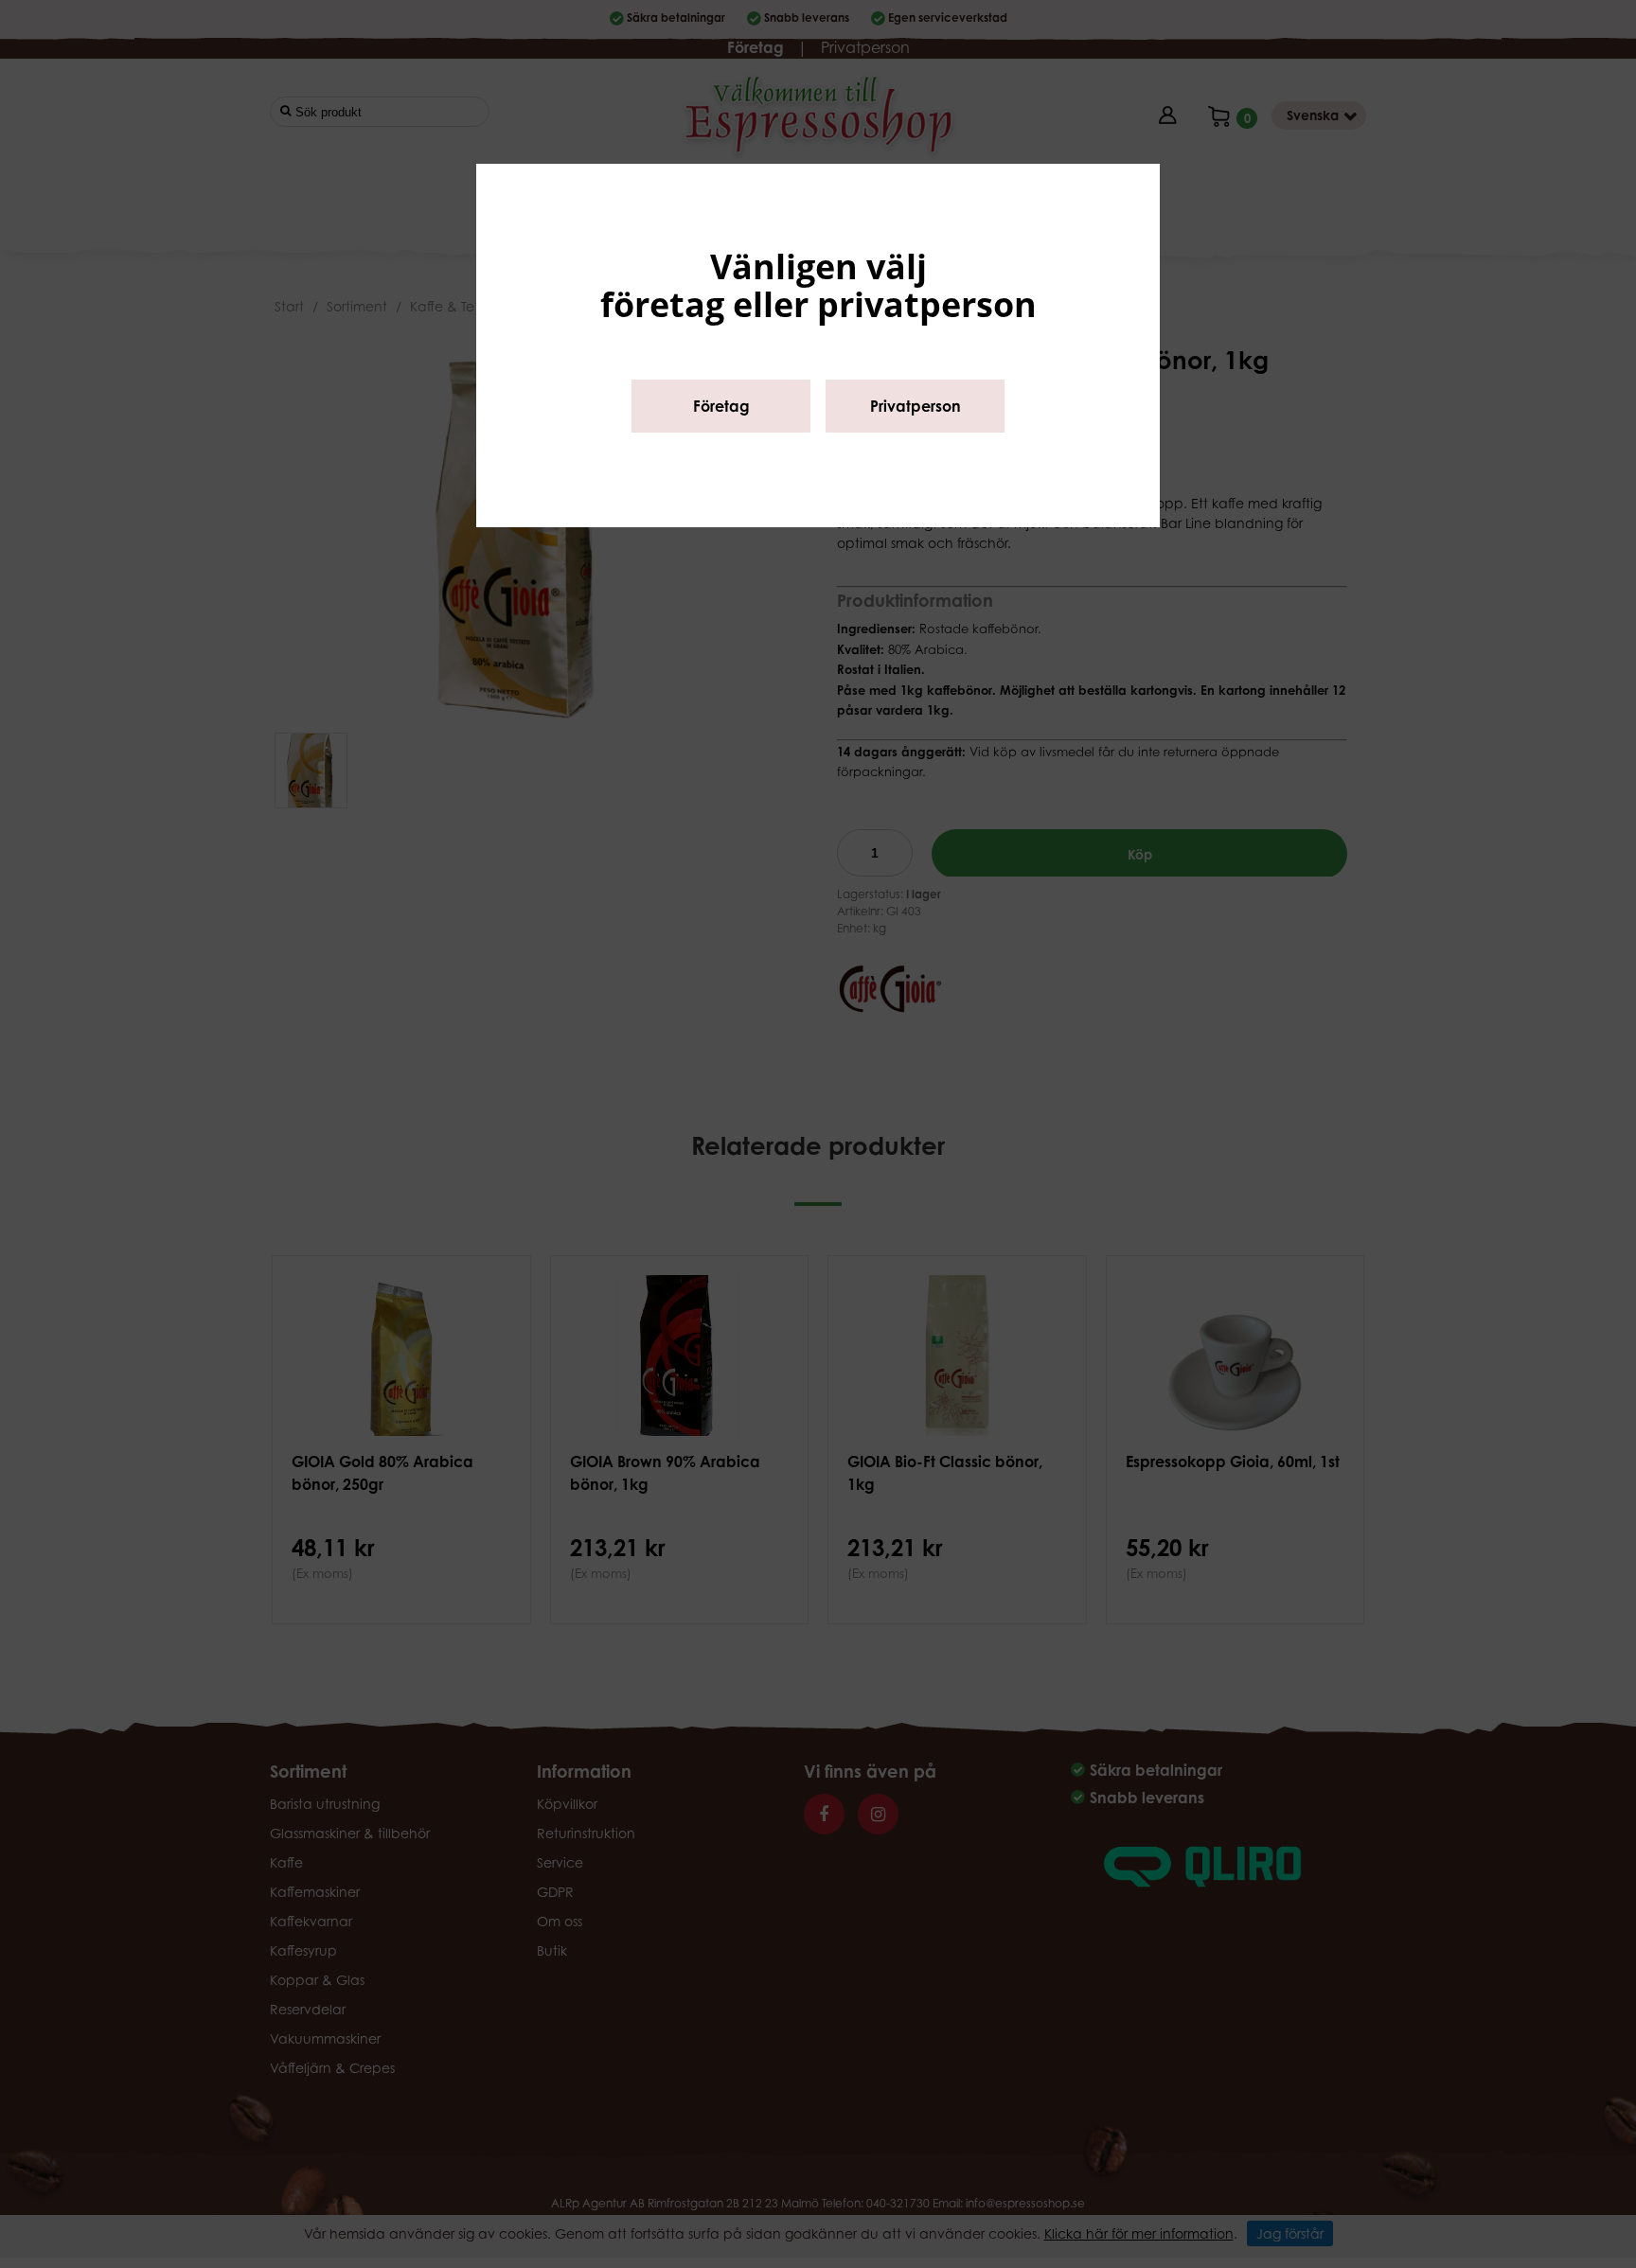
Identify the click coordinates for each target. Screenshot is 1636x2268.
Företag (721, 406)
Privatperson (916, 406)
